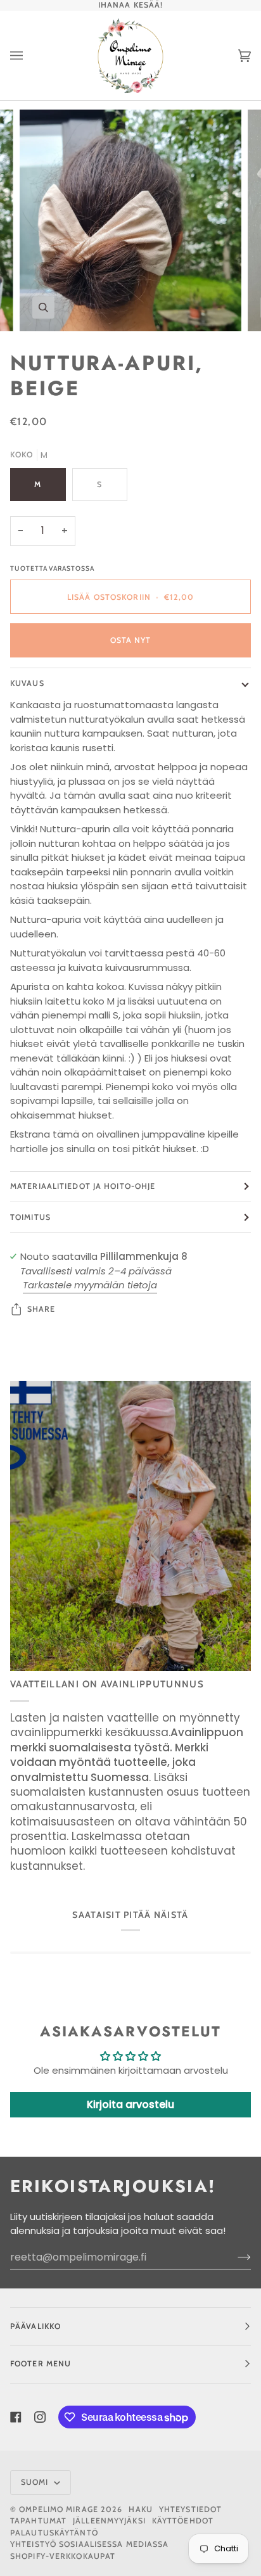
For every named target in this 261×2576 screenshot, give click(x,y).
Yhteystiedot (190, 2509)
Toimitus (30, 1217)
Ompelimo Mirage (59, 2509)
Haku (140, 2509)
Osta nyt (131, 640)
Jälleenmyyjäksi (109, 2521)
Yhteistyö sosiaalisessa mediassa (90, 2544)
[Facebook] (16, 2417)
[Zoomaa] (43, 308)
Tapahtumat (38, 2521)
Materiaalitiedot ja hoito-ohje (83, 1186)
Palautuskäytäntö (54, 2533)
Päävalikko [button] (35, 2326)
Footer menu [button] (41, 2363)
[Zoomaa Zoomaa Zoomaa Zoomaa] (130, 220)
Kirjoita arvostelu (130, 2104)
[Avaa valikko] (29, 55)
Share (41, 1309)
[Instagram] (40, 2417)
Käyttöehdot (183, 2521)
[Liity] (234, 2257)
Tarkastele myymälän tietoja (90, 1285)
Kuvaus (27, 683)
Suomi (36, 2482)
